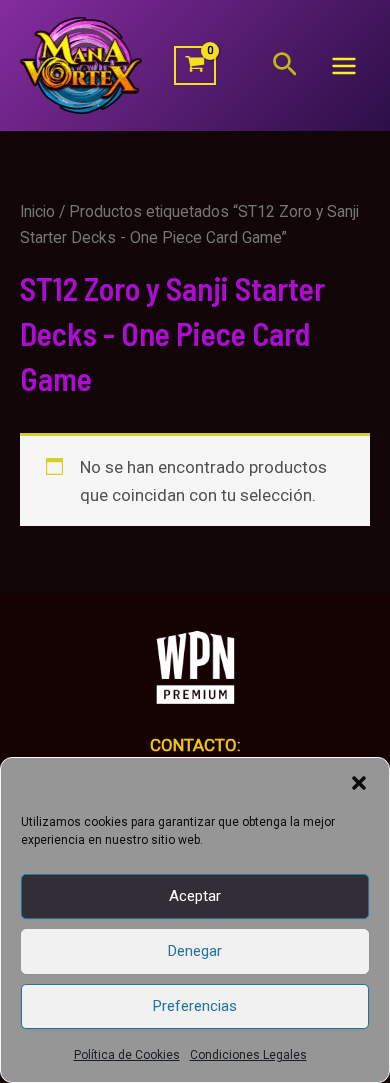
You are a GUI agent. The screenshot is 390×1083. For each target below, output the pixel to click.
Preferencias (195, 1006)
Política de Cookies (127, 1055)
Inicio (37, 211)
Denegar (195, 951)
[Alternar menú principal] (344, 66)
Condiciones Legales (248, 1055)
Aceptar (195, 896)
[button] (359, 783)
